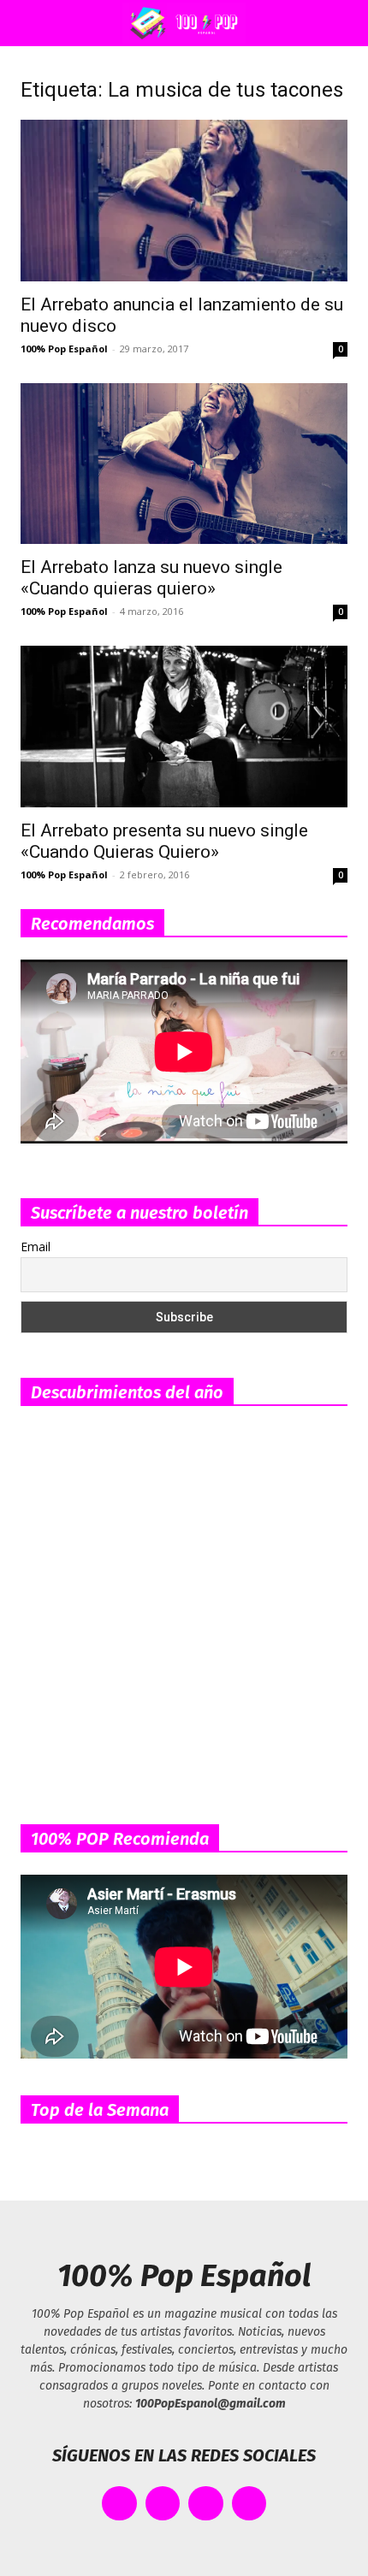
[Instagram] (206, 2504)
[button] (29, 23)
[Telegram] (249, 2504)
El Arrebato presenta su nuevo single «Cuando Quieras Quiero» (164, 841)
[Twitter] (163, 2504)
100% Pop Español (64, 349)
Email (36, 1247)
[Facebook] (119, 2504)
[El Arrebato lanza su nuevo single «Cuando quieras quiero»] (184, 464)
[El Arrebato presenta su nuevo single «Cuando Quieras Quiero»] (184, 727)
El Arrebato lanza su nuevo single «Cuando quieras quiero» (151, 578)
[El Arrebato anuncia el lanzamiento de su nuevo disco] (184, 201)
